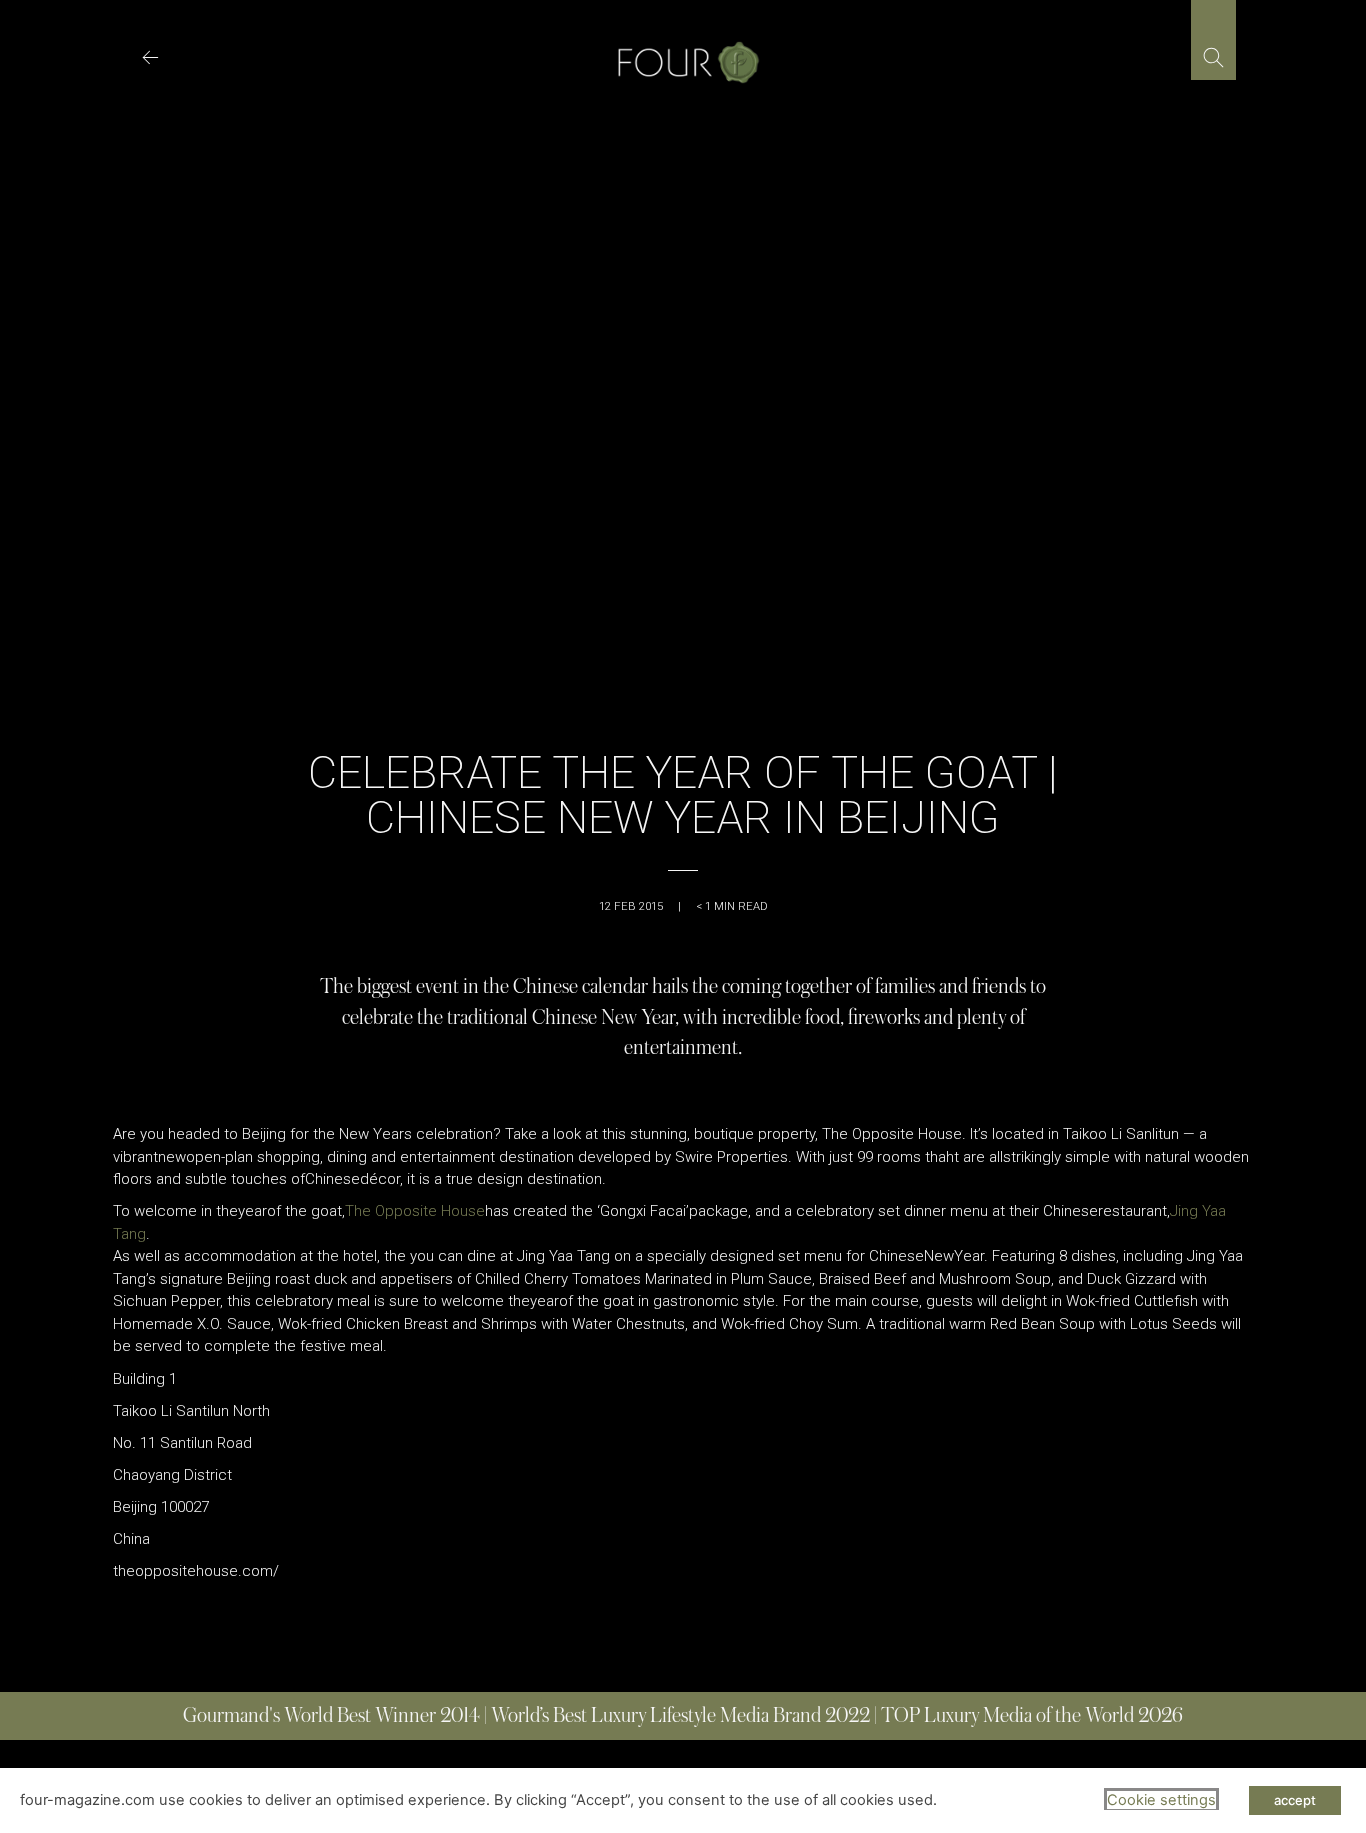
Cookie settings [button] (1161, 1800)
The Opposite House (415, 1211)
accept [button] (1295, 1800)
